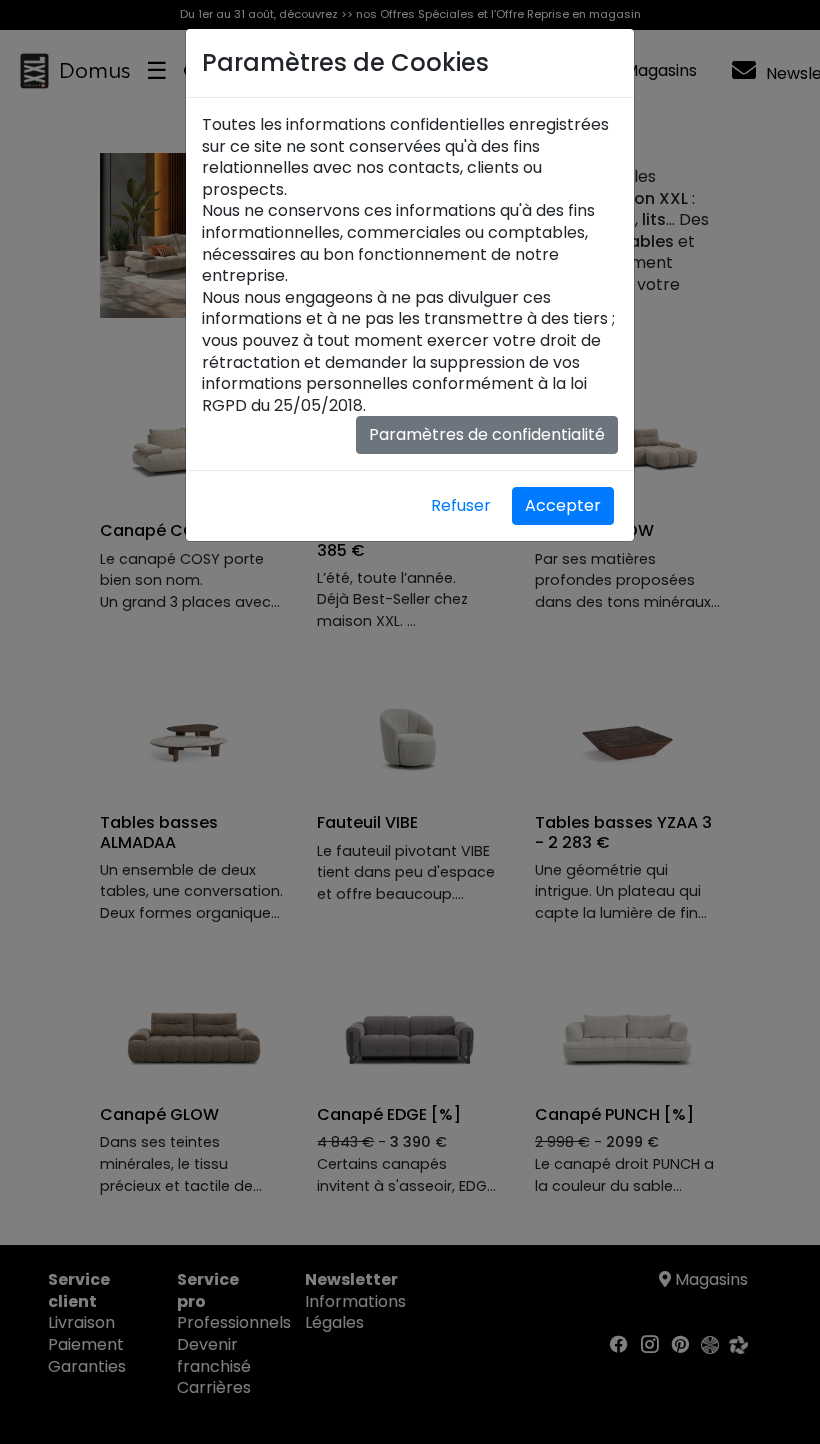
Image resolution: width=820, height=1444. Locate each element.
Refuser (461, 505)
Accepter (563, 505)
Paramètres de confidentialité (487, 434)
